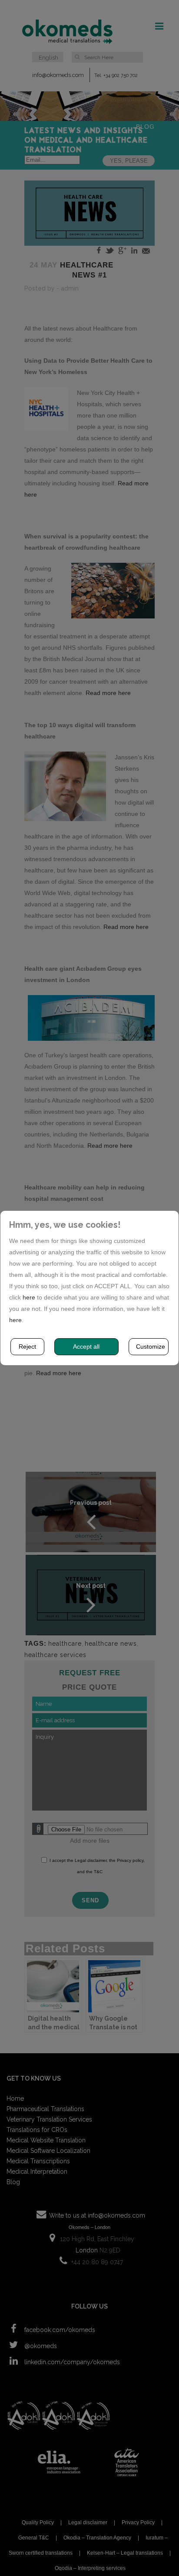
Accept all (86, 1346)
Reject (27, 1346)
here (29, 1297)
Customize (151, 1346)
